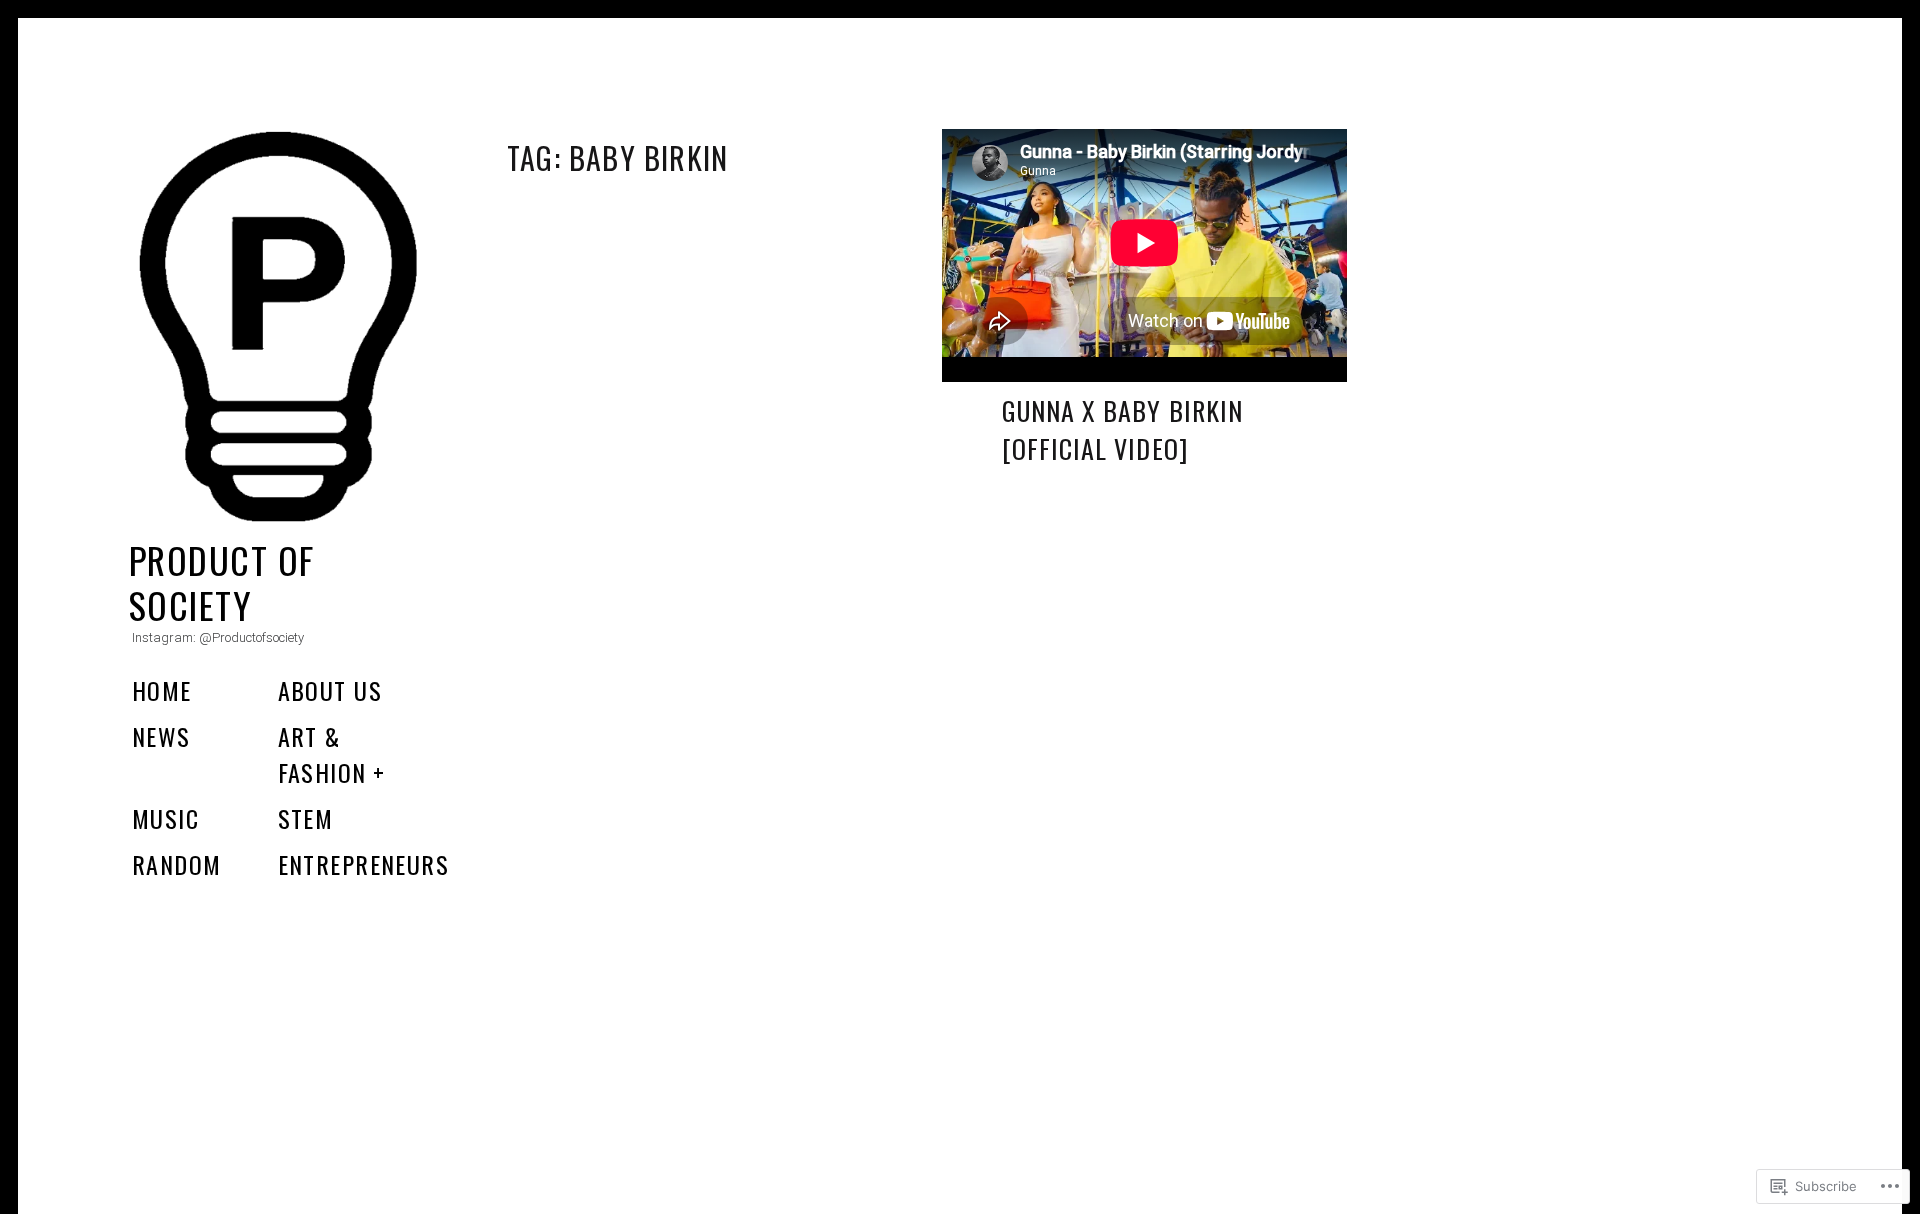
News (161, 736)
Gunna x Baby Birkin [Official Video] (1122, 429)
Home (162, 690)
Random (177, 864)
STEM (306, 818)
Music (165, 818)
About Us (330, 690)
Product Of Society (221, 582)
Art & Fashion (322, 754)
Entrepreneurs (364, 864)
